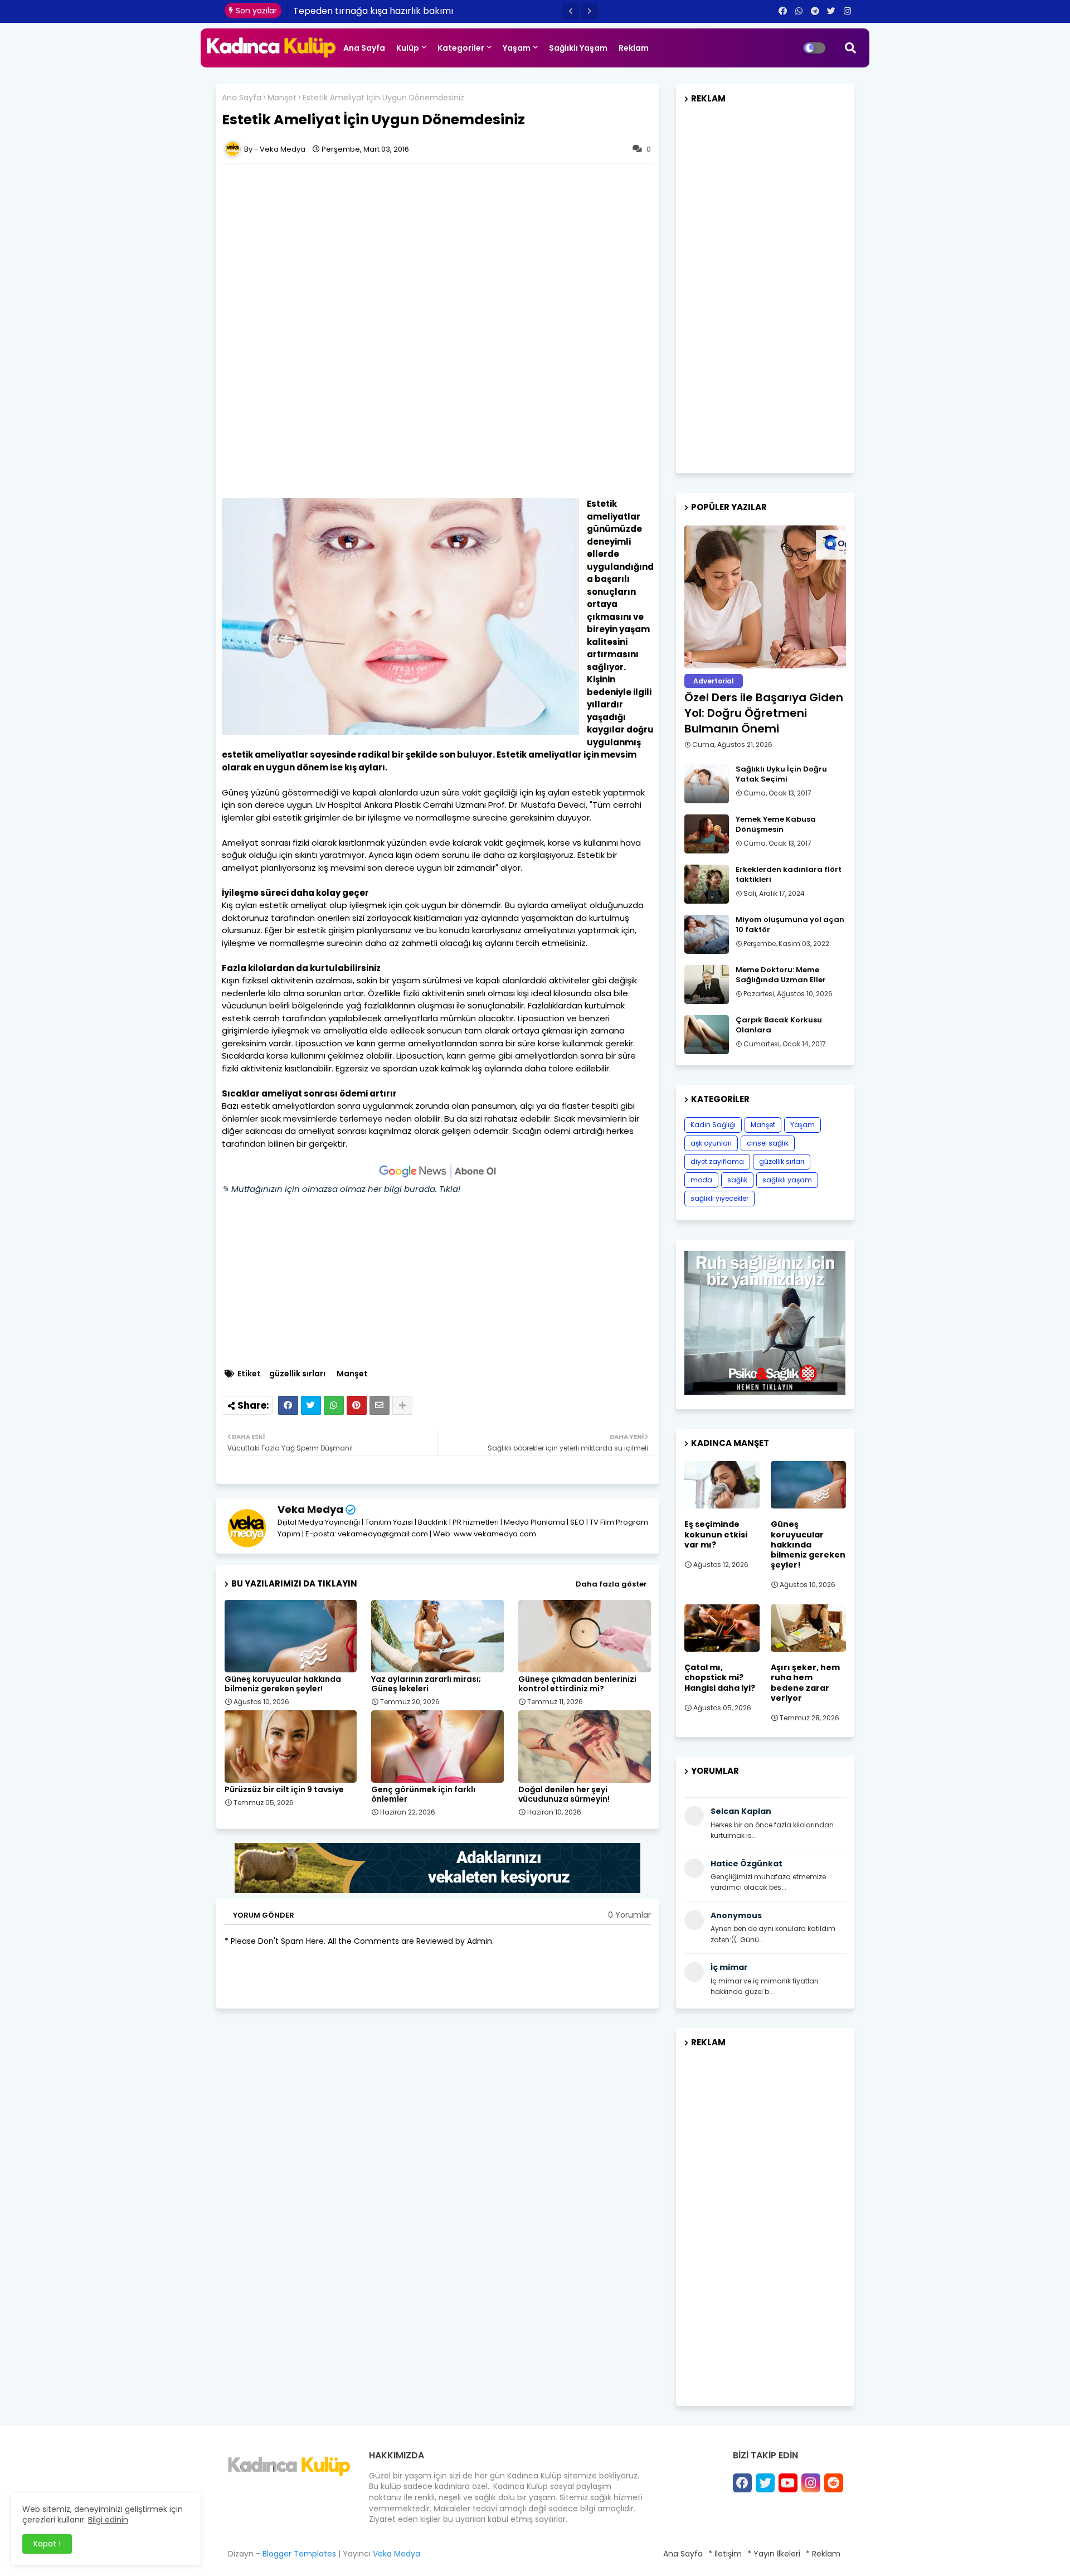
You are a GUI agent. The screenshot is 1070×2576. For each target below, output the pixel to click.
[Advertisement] (438, 247)
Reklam (634, 48)
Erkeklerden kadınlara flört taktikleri (789, 875)
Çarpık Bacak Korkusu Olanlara (779, 1025)
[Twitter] (311, 1405)
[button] (571, 11)
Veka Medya (310, 1509)
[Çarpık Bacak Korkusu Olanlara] (707, 1035)
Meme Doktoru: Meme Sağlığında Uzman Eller (781, 975)
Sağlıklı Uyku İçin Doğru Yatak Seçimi (781, 774)
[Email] (380, 1405)
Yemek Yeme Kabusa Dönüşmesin (776, 824)
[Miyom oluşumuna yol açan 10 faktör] (707, 934)
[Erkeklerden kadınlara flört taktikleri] (707, 884)
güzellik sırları (297, 1374)
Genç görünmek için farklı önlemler (423, 1794)
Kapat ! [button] (47, 2544)
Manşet (282, 98)
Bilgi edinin (108, 2520)
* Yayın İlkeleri (774, 2554)
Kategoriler (461, 48)
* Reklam (823, 2554)
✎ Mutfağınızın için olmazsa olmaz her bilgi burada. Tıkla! (341, 1189)
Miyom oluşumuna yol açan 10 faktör (790, 925)
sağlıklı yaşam (787, 1180)
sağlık (737, 1180)
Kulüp (408, 48)
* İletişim (725, 2554)
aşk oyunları (711, 1143)
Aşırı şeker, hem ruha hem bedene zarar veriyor (805, 1683)
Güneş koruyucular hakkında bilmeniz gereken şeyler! (283, 1684)
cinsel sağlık (768, 1143)
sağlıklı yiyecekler (719, 1198)
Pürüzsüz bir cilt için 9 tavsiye (284, 1790)
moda (701, 1180)
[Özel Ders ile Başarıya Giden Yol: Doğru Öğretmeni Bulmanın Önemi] (765, 597)
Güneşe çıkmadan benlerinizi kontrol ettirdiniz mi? (577, 1684)
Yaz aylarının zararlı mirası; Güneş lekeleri (426, 1684)
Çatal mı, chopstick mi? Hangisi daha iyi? (720, 1678)
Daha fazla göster (611, 1584)
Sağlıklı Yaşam (578, 48)
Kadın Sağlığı (713, 1125)
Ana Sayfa (364, 48)
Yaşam (517, 48)
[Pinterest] (357, 1405)
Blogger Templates (299, 2554)
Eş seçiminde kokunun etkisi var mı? (716, 1534)
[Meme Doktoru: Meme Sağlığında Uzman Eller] (707, 984)
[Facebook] (288, 1405)
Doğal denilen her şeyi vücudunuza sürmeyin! (564, 1794)
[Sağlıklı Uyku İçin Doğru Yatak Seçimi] (707, 784)
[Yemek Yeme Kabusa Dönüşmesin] (707, 834)
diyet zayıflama (717, 1161)
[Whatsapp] (334, 1405)
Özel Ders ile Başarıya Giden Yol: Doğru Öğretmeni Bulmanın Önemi (764, 713)
